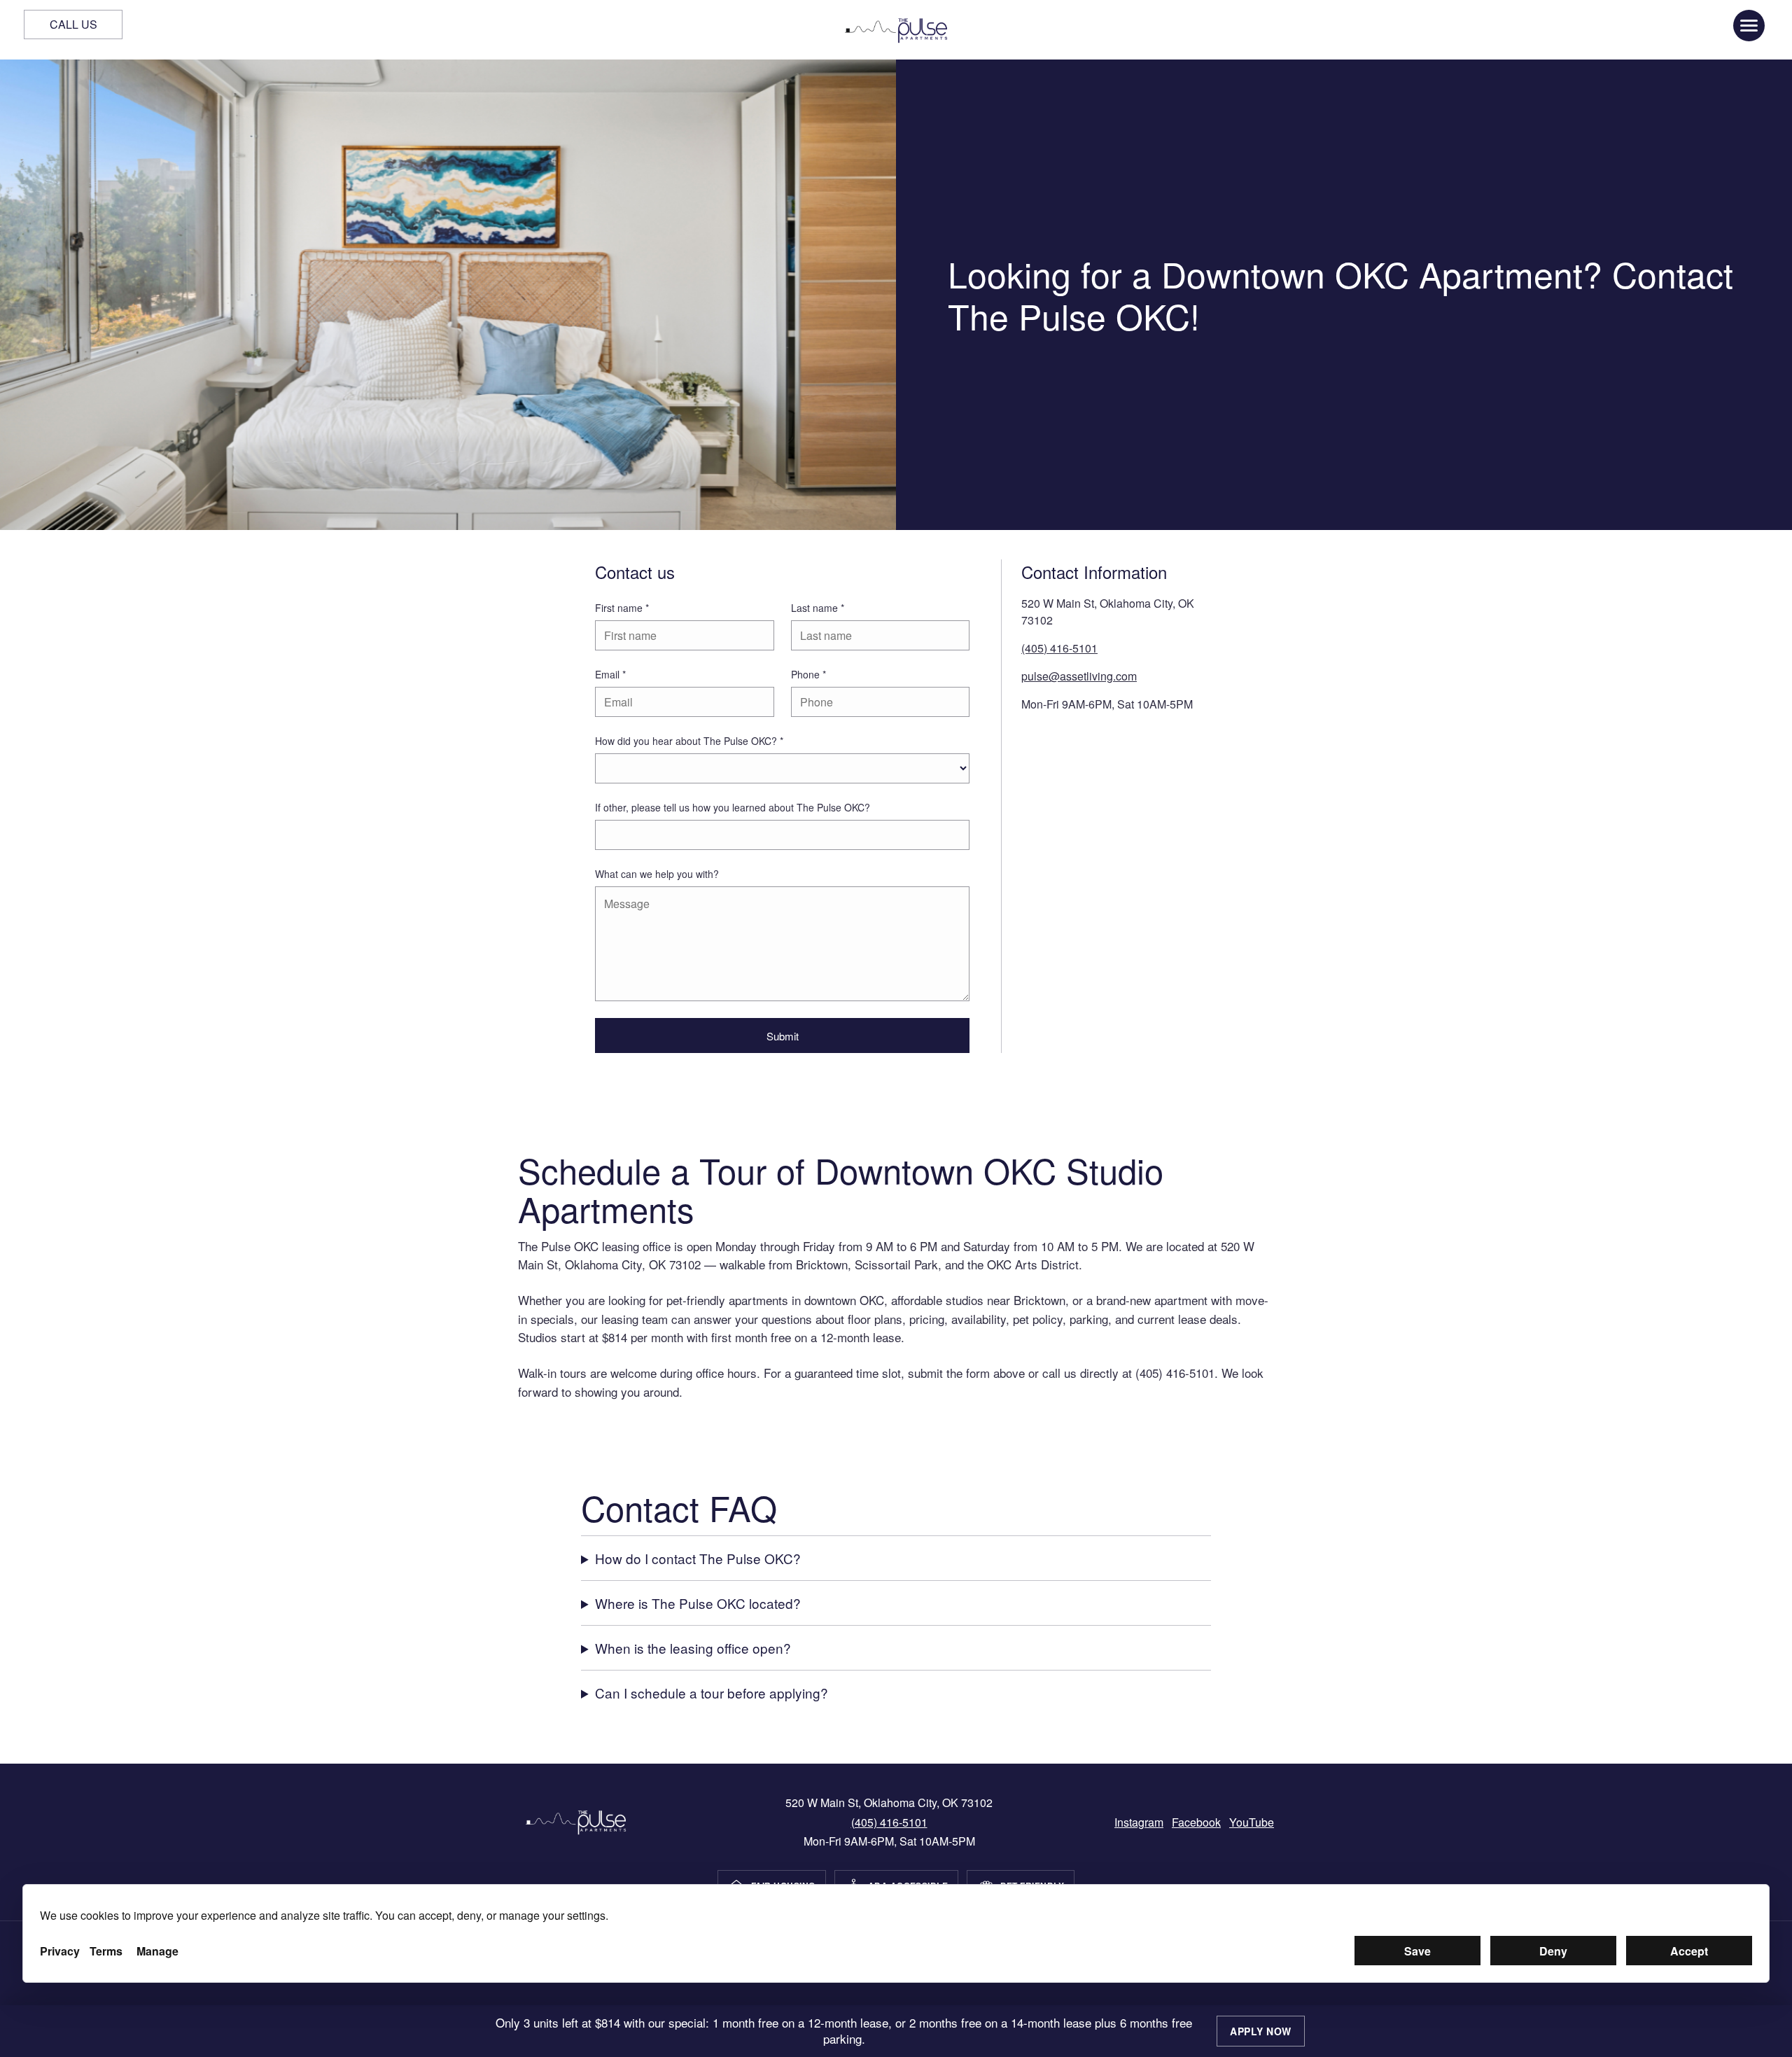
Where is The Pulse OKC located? (698, 1603)
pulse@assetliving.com (1079, 676)
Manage (157, 1951)
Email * (610, 674)
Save (1417, 1951)
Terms (106, 1951)
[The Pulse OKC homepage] (896, 30)
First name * (622, 608)
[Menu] (1749, 26)
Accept (1689, 1951)
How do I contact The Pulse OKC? (698, 1558)
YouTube (1252, 1822)
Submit (783, 1036)
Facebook (1196, 1822)
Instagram (1139, 1822)
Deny (1553, 1951)
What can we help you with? (657, 874)
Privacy (60, 1951)
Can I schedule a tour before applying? (712, 1693)
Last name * (818, 608)
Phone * (808, 674)
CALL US (73, 24)
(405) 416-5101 (1059, 648)
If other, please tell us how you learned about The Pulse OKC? (733, 807)
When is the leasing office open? (693, 1648)
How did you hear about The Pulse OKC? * (689, 741)
